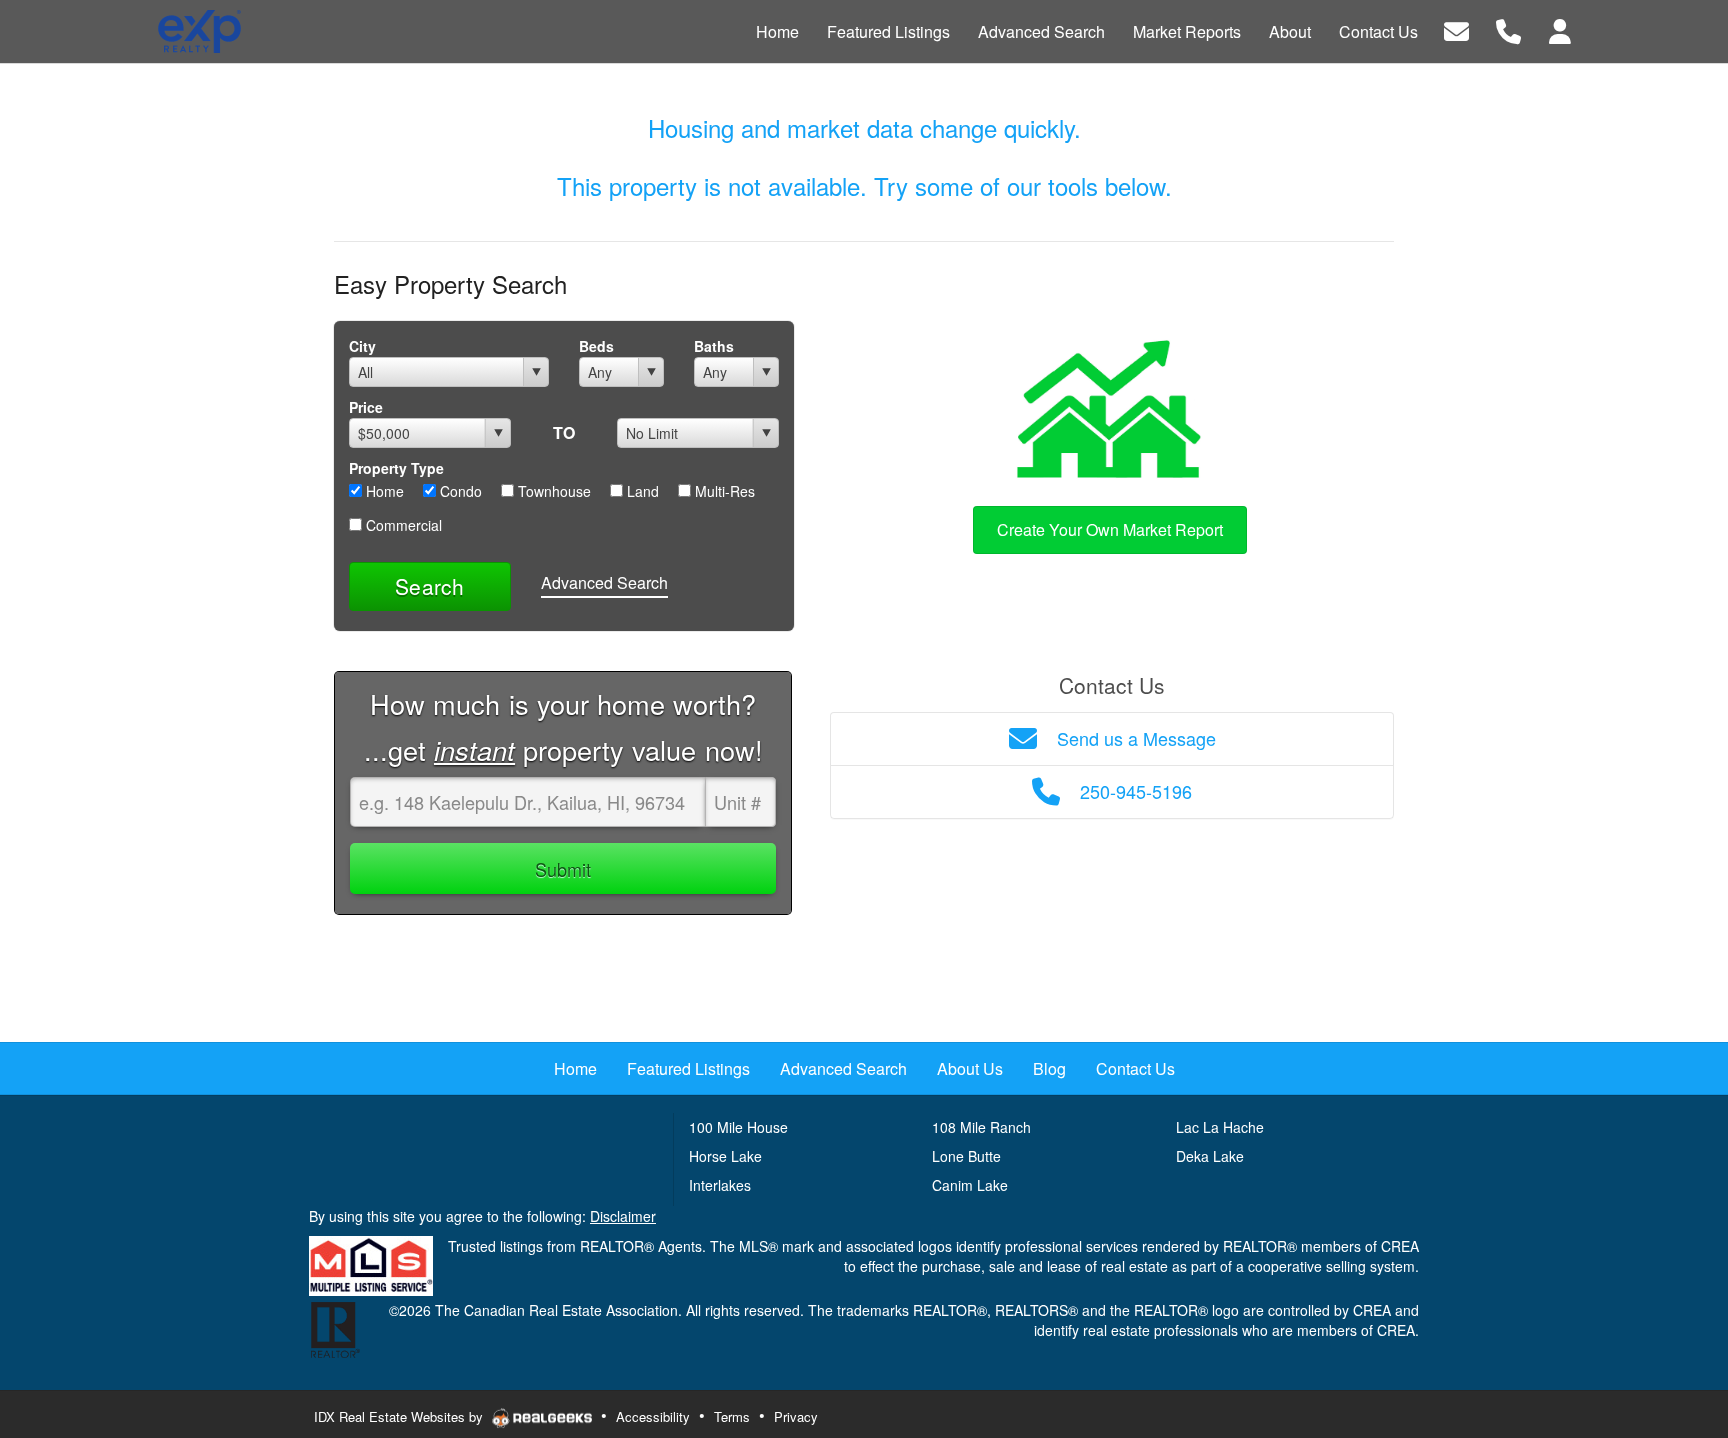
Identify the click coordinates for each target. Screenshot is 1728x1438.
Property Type (396, 468)
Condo (459, 491)
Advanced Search (604, 582)
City (362, 346)
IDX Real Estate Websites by (400, 1416)
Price (366, 407)
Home (383, 491)
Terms (732, 1416)
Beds (596, 346)
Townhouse (552, 491)
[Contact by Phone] (1508, 29)
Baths (714, 346)
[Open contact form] (1456, 29)
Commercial (402, 525)
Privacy (796, 1416)
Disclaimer (623, 1216)
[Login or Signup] (1560, 29)
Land (641, 491)
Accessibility (653, 1416)
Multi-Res (723, 491)
